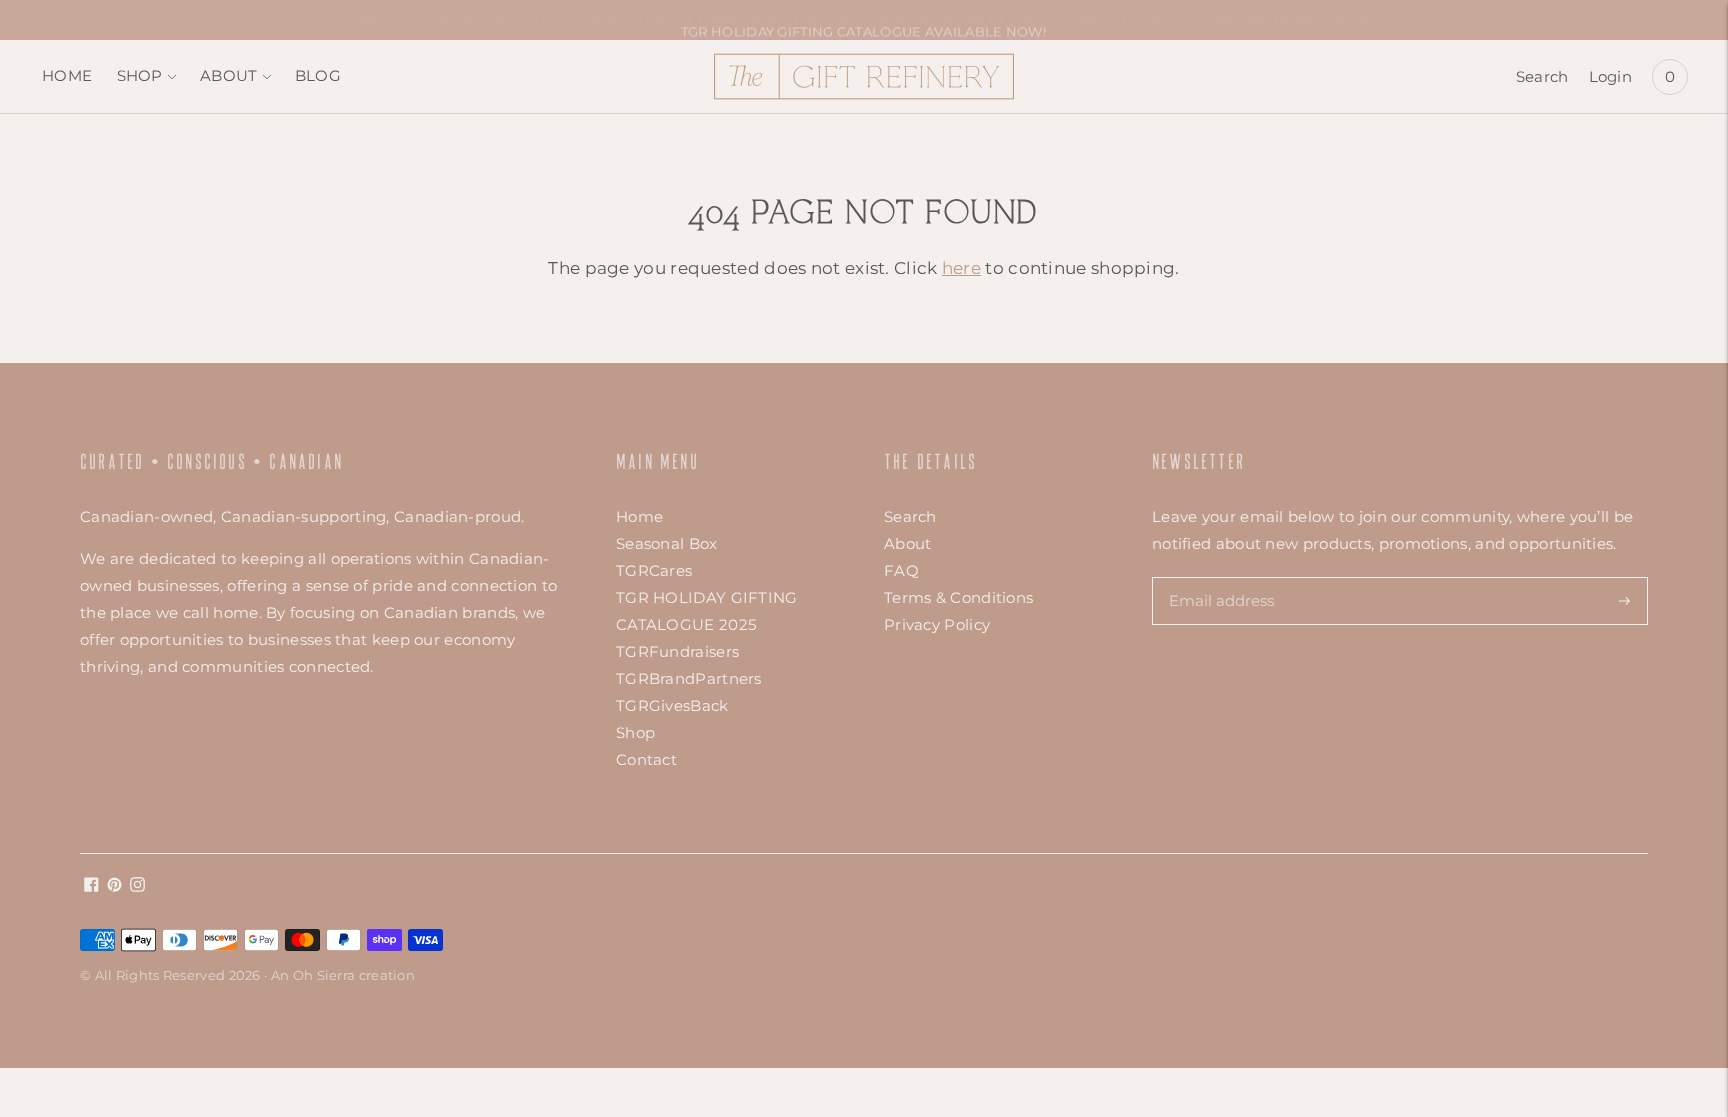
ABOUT (229, 75)
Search (1542, 76)
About (908, 543)
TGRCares (654, 570)
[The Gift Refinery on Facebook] (91, 886)
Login (1611, 76)
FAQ (901, 570)
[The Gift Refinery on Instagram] (137, 886)
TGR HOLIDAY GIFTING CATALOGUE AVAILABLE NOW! (863, 19)
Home (639, 516)
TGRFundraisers (677, 651)
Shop (635, 732)
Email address (1220, 577)
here (961, 268)
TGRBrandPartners (689, 678)
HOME (67, 75)
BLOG (318, 75)
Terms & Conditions (958, 597)
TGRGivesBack (672, 705)
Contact (646, 759)
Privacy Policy (937, 624)
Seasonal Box (667, 543)
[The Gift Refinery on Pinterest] (114, 886)
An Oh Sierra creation (343, 975)
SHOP (140, 75)
